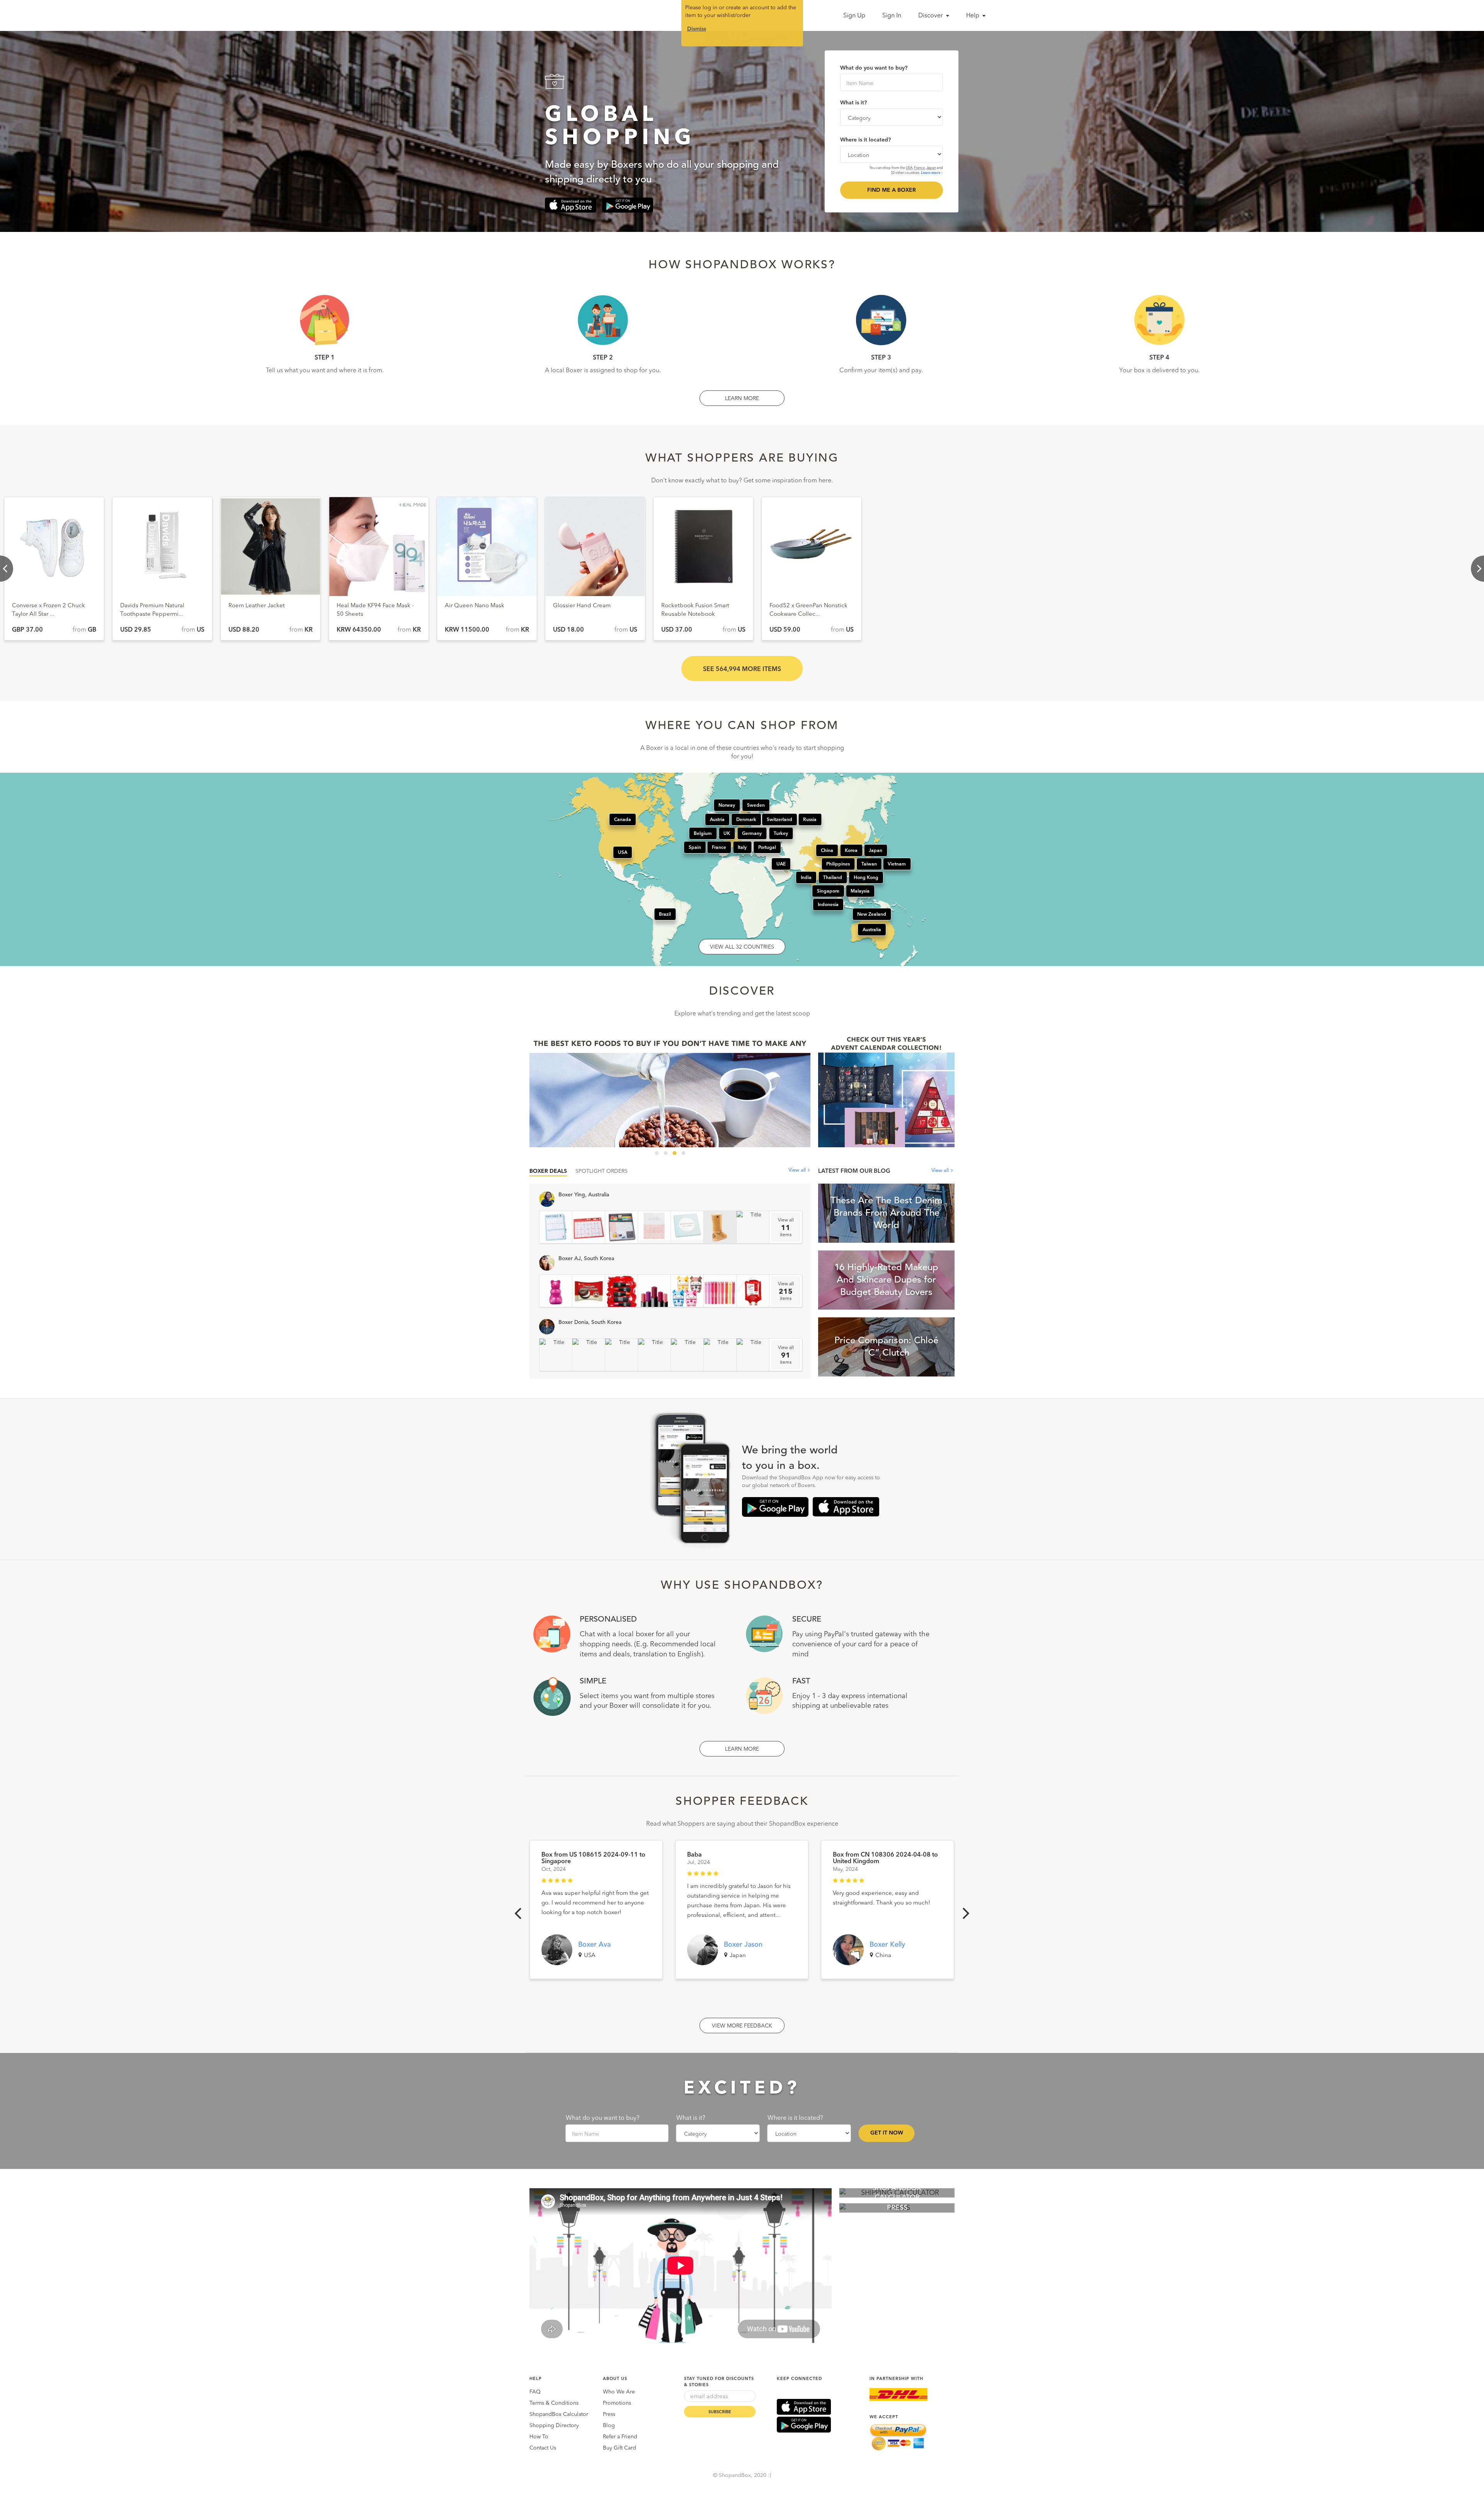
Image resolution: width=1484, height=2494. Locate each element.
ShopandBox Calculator (559, 2414)
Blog (609, 2426)
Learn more (931, 173)
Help (973, 16)
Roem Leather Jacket (40, 606)
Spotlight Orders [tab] (602, 1171)
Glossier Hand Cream (365, 606)
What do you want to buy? (874, 68)
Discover (931, 16)
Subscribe (720, 2412)
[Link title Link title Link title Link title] (670, 1090)
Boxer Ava (594, 1945)
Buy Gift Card (619, 2448)
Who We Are (619, 2392)
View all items (786, 1228)
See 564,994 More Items (742, 669)
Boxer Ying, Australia (584, 1195)
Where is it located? (865, 140)
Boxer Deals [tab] (548, 1171)
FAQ (535, 2392)
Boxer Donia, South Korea (590, 1322)
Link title (670, 1090)
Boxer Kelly (887, 1945)
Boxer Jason (743, 1945)
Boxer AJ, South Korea (586, 1259)
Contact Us (543, 2448)
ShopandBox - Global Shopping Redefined (533, 15)
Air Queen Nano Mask (258, 606)
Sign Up (854, 16)
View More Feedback (742, 2026)
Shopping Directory (554, 2426)
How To (539, 2437)
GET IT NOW (887, 2133)
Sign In (892, 16)
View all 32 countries (742, 947)
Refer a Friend (620, 2437)
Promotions (617, 2403)
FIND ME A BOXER (892, 190)
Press (609, 2414)
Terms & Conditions (554, 2403)
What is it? (853, 103)
